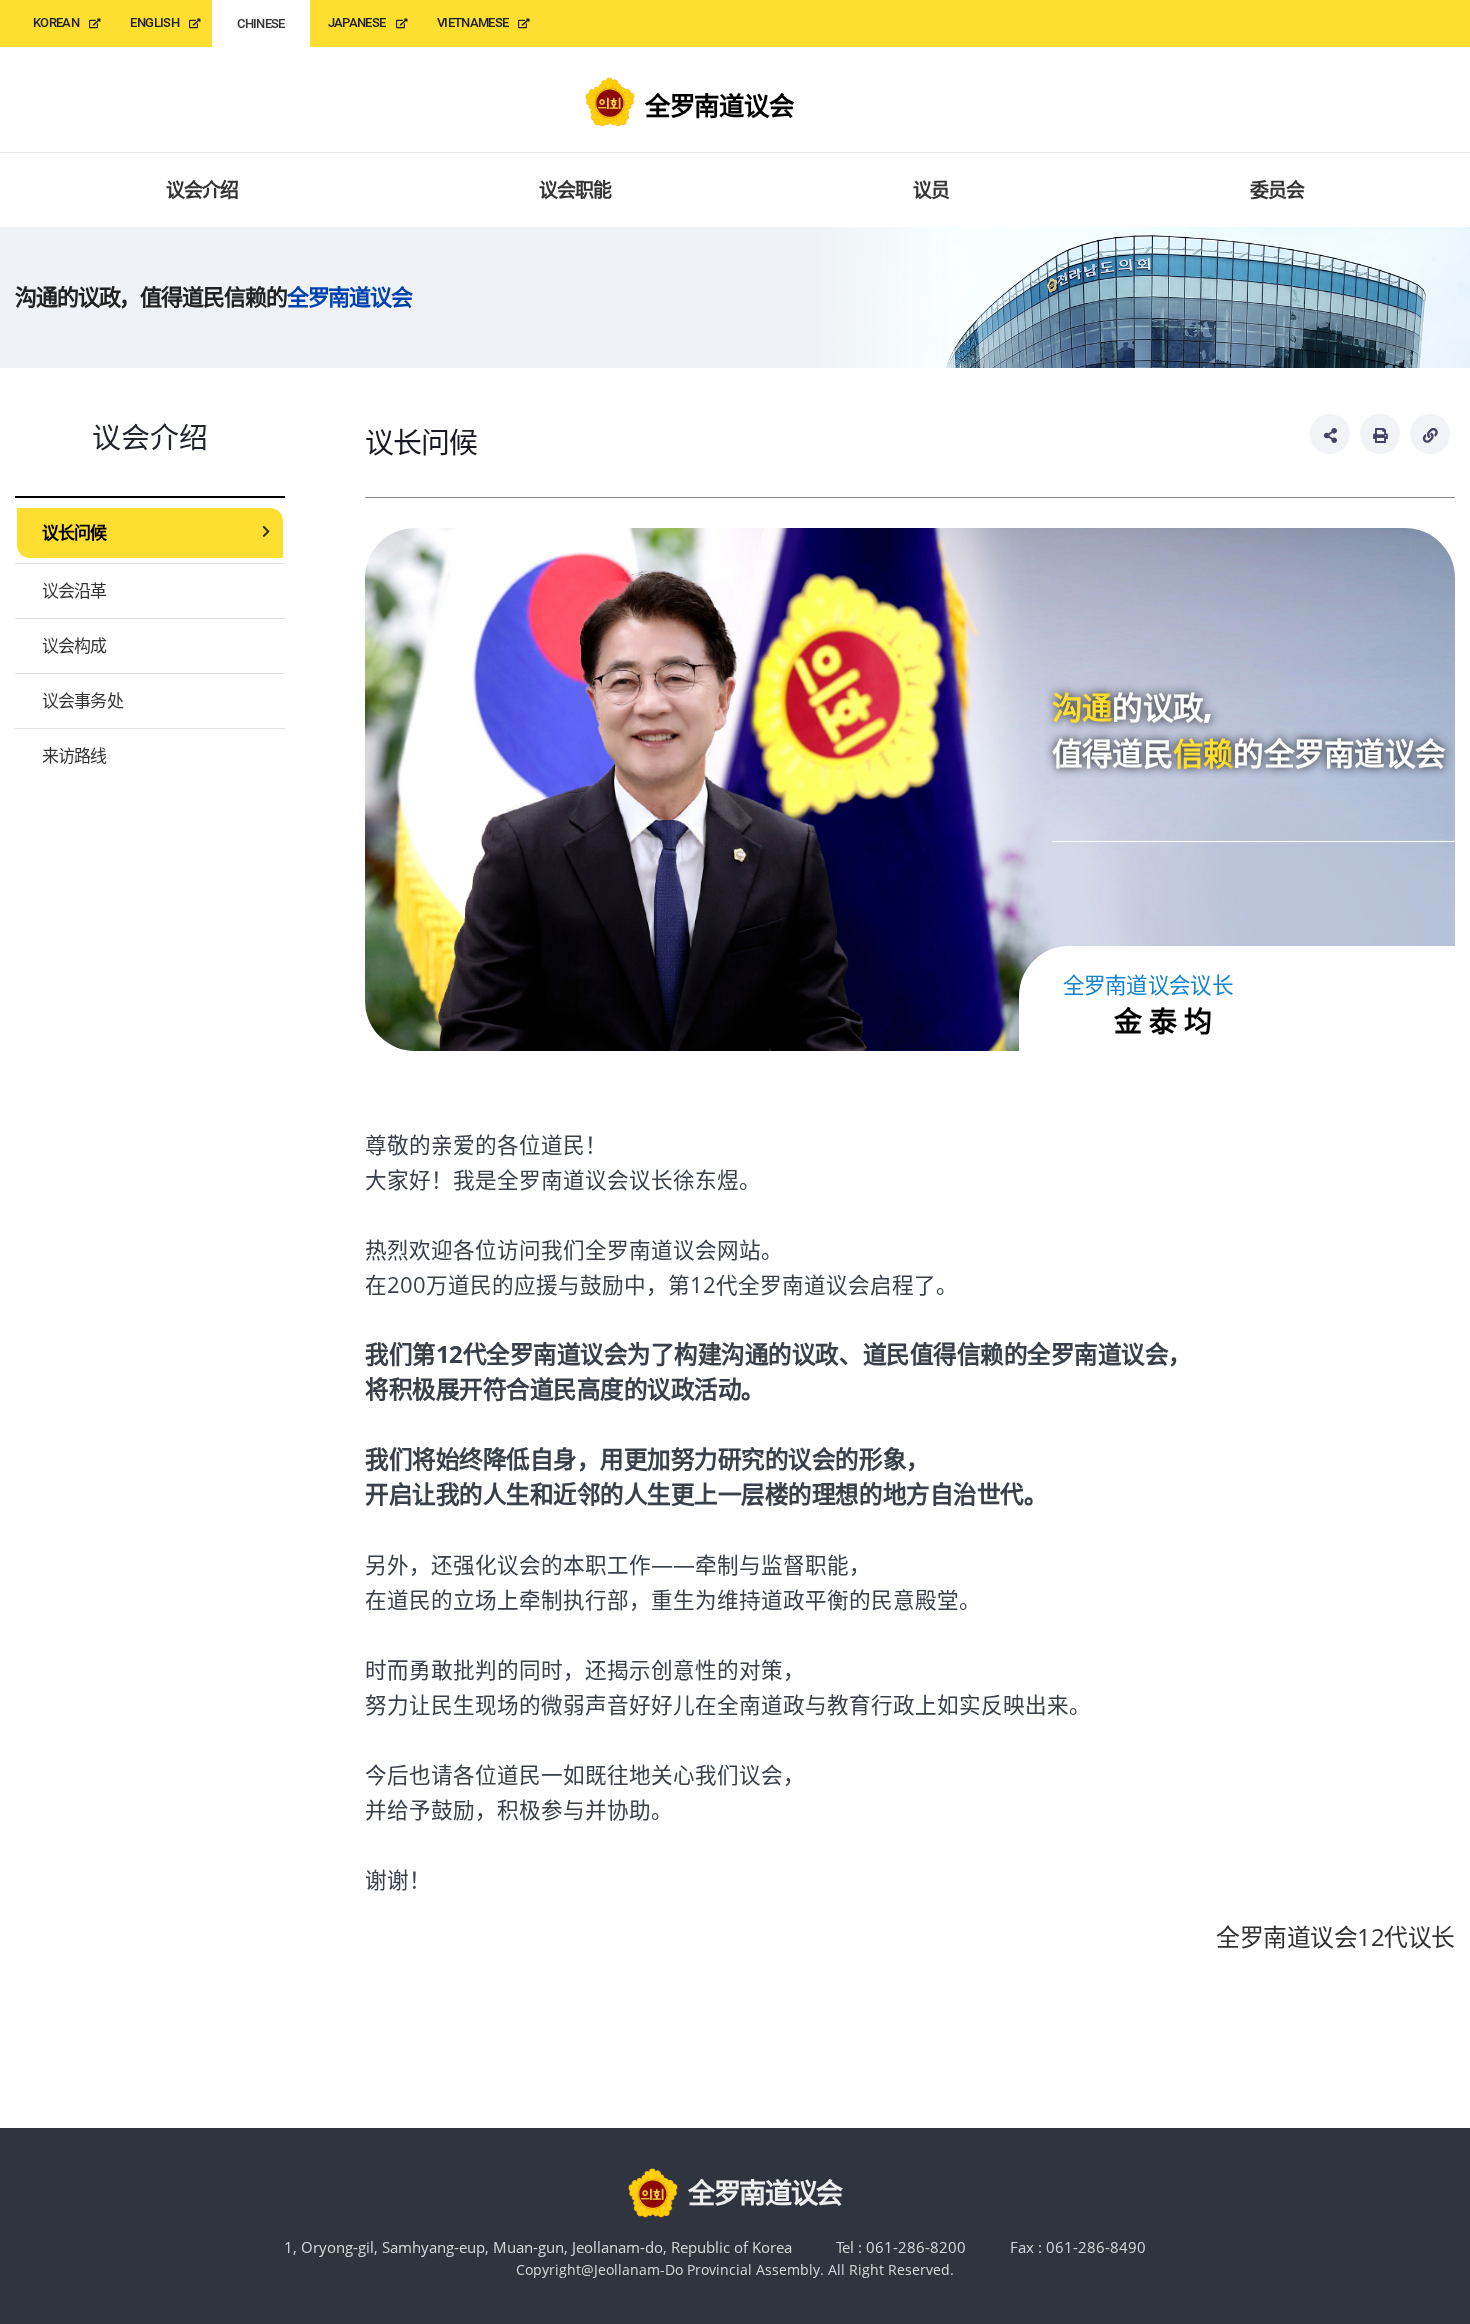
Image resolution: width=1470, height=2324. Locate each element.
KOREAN (56, 22)
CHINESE (260, 23)
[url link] (1430, 434)
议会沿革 (74, 590)
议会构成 (74, 645)
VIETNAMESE (473, 22)
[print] (1380, 434)
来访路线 (74, 755)
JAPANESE (357, 22)
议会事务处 (82, 700)
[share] (1330, 434)
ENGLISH (154, 22)
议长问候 (74, 532)
